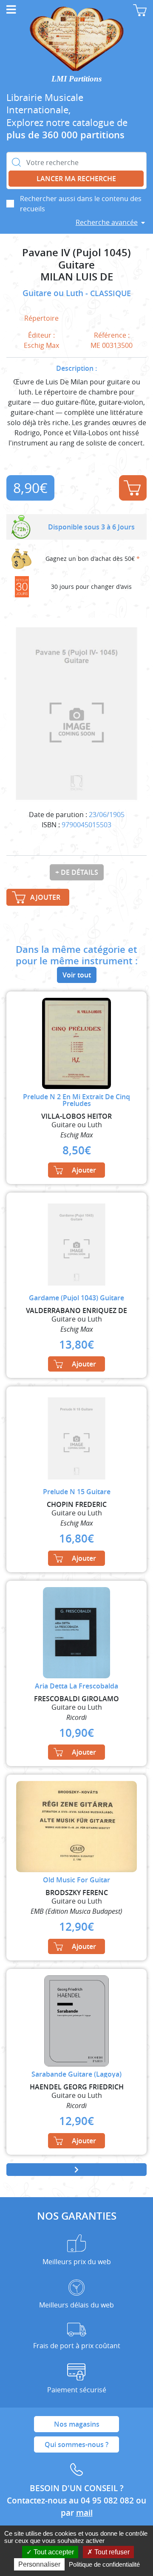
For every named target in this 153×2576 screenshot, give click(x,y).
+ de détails (77, 872)
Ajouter (133, 488)
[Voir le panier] (140, 10)
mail (84, 2513)
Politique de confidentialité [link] (104, 2564)
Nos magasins (77, 2424)
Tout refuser (111, 2552)
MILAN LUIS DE (77, 277)
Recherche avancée (107, 222)
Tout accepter (53, 2552)
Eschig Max (41, 345)
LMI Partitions (76, 79)
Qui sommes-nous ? (76, 2444)
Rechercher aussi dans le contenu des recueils (81, 204)
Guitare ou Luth (54, 293)
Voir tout (77, 975)
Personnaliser (39, 2564)
